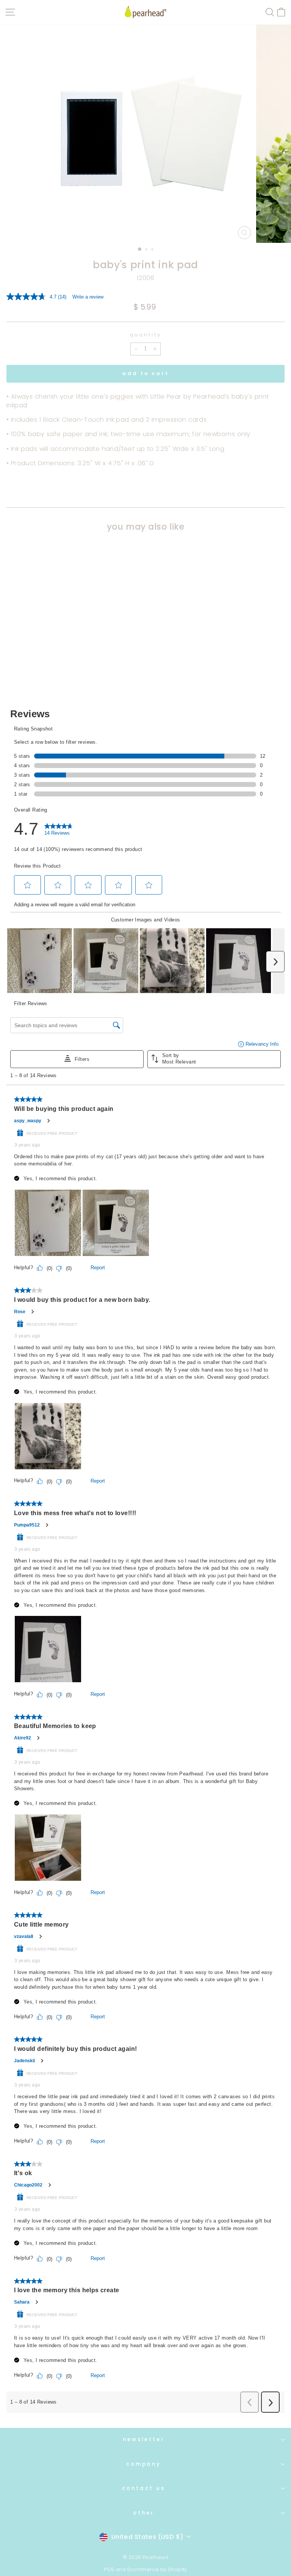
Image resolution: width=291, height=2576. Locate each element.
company (144, 2464)
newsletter (144, 2439)
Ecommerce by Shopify (157, 2569)
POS (109, 2569)
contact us (144, 2488)
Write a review (88, 297)
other (144, 2513)
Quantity (145, 335)
